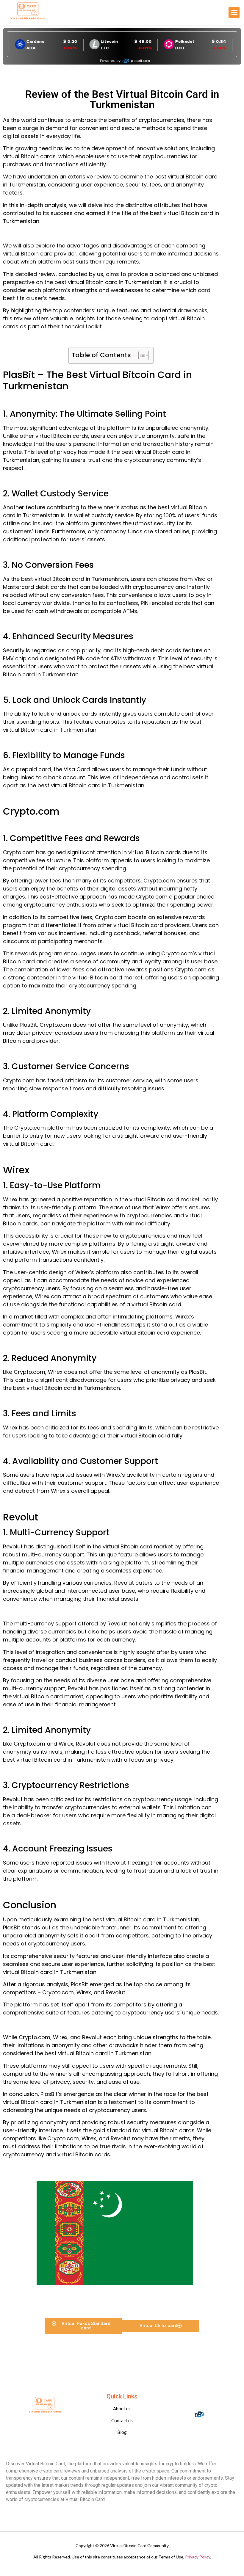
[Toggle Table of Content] (141, 355)
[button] (234, 12)
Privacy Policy (198, 2557)
